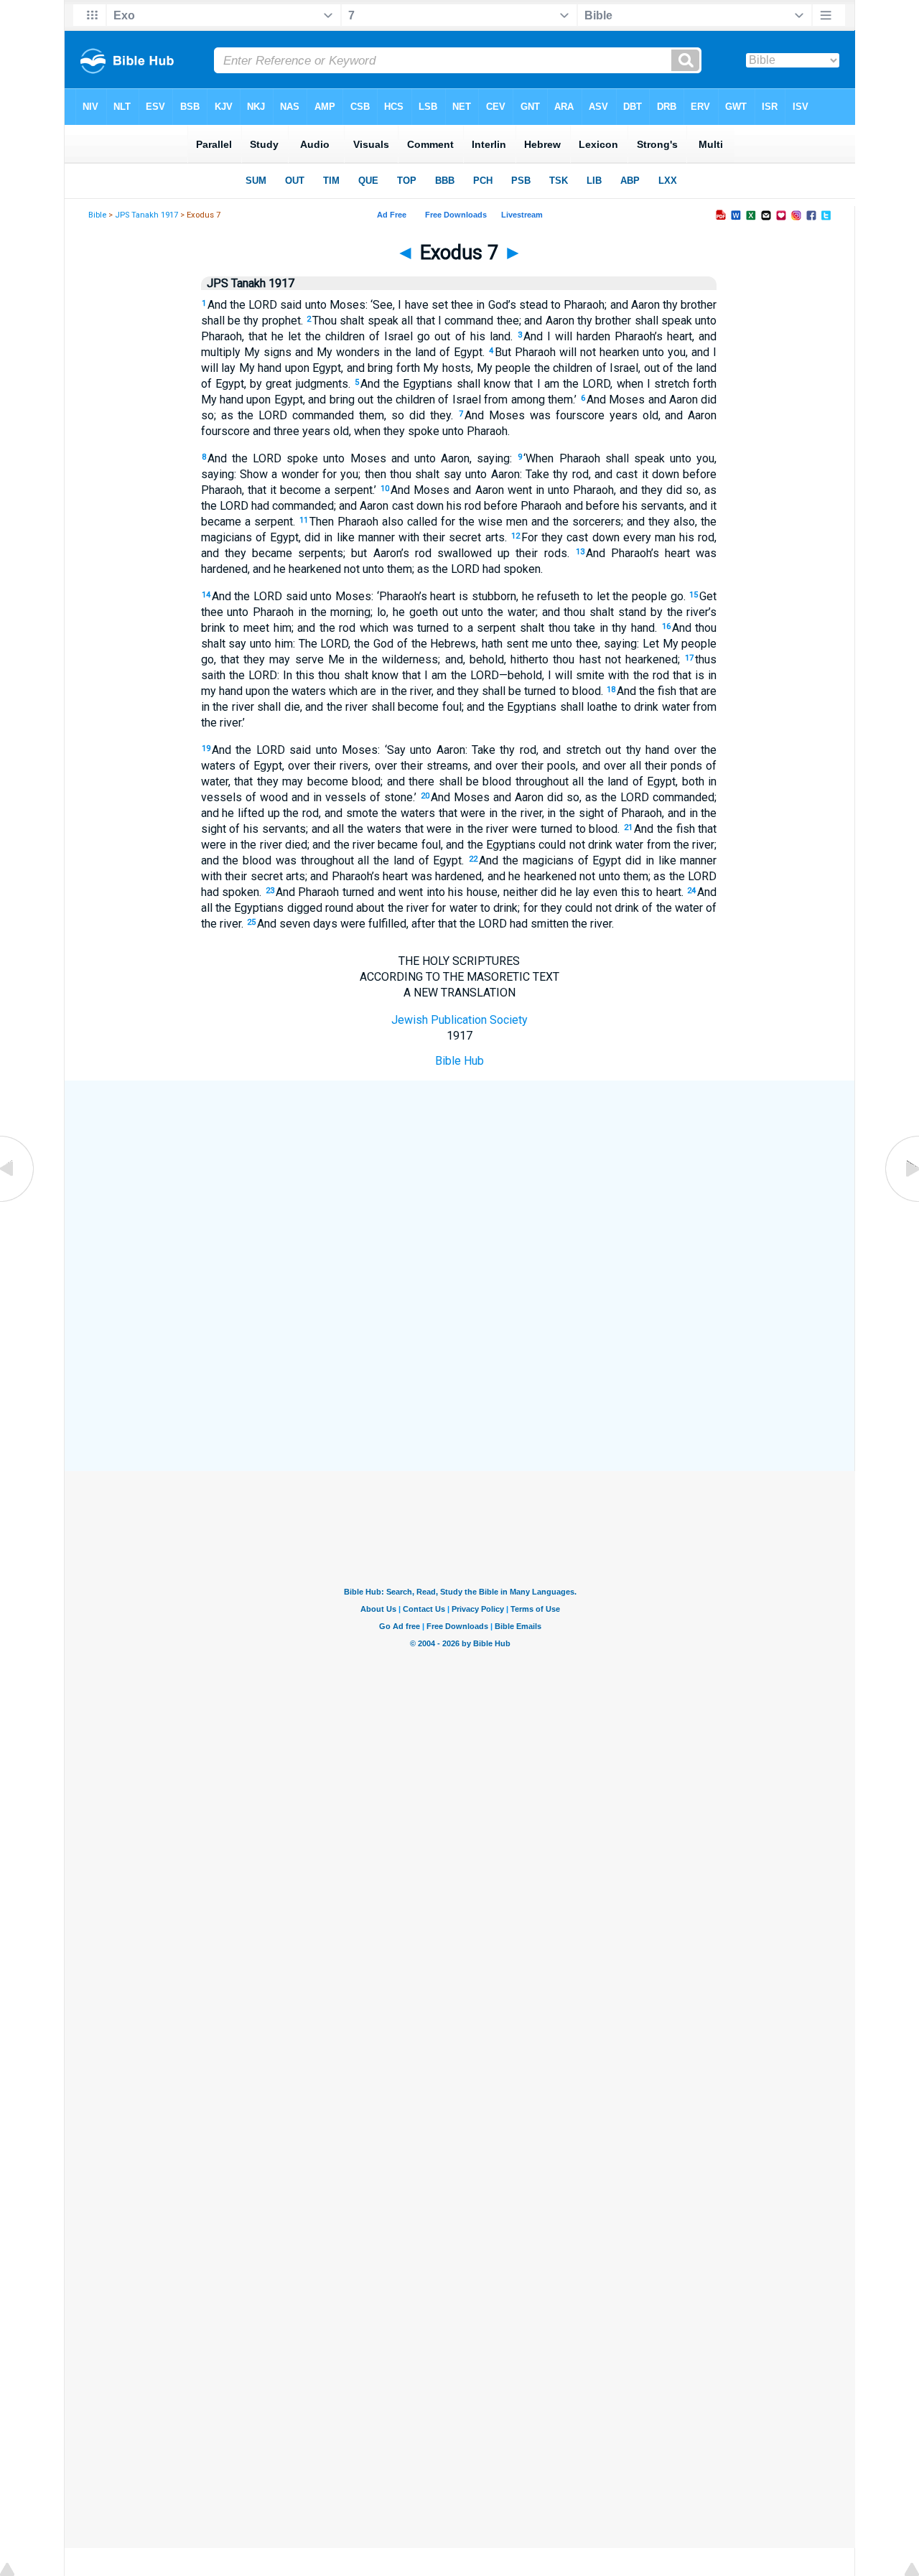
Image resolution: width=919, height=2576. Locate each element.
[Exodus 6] (18, 1201)
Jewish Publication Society (459, 1020)
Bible (97, 215)
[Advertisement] (459, 1186)
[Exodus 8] (901, 1201)
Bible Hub (459, 1061)
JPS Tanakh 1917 (146, 215)
